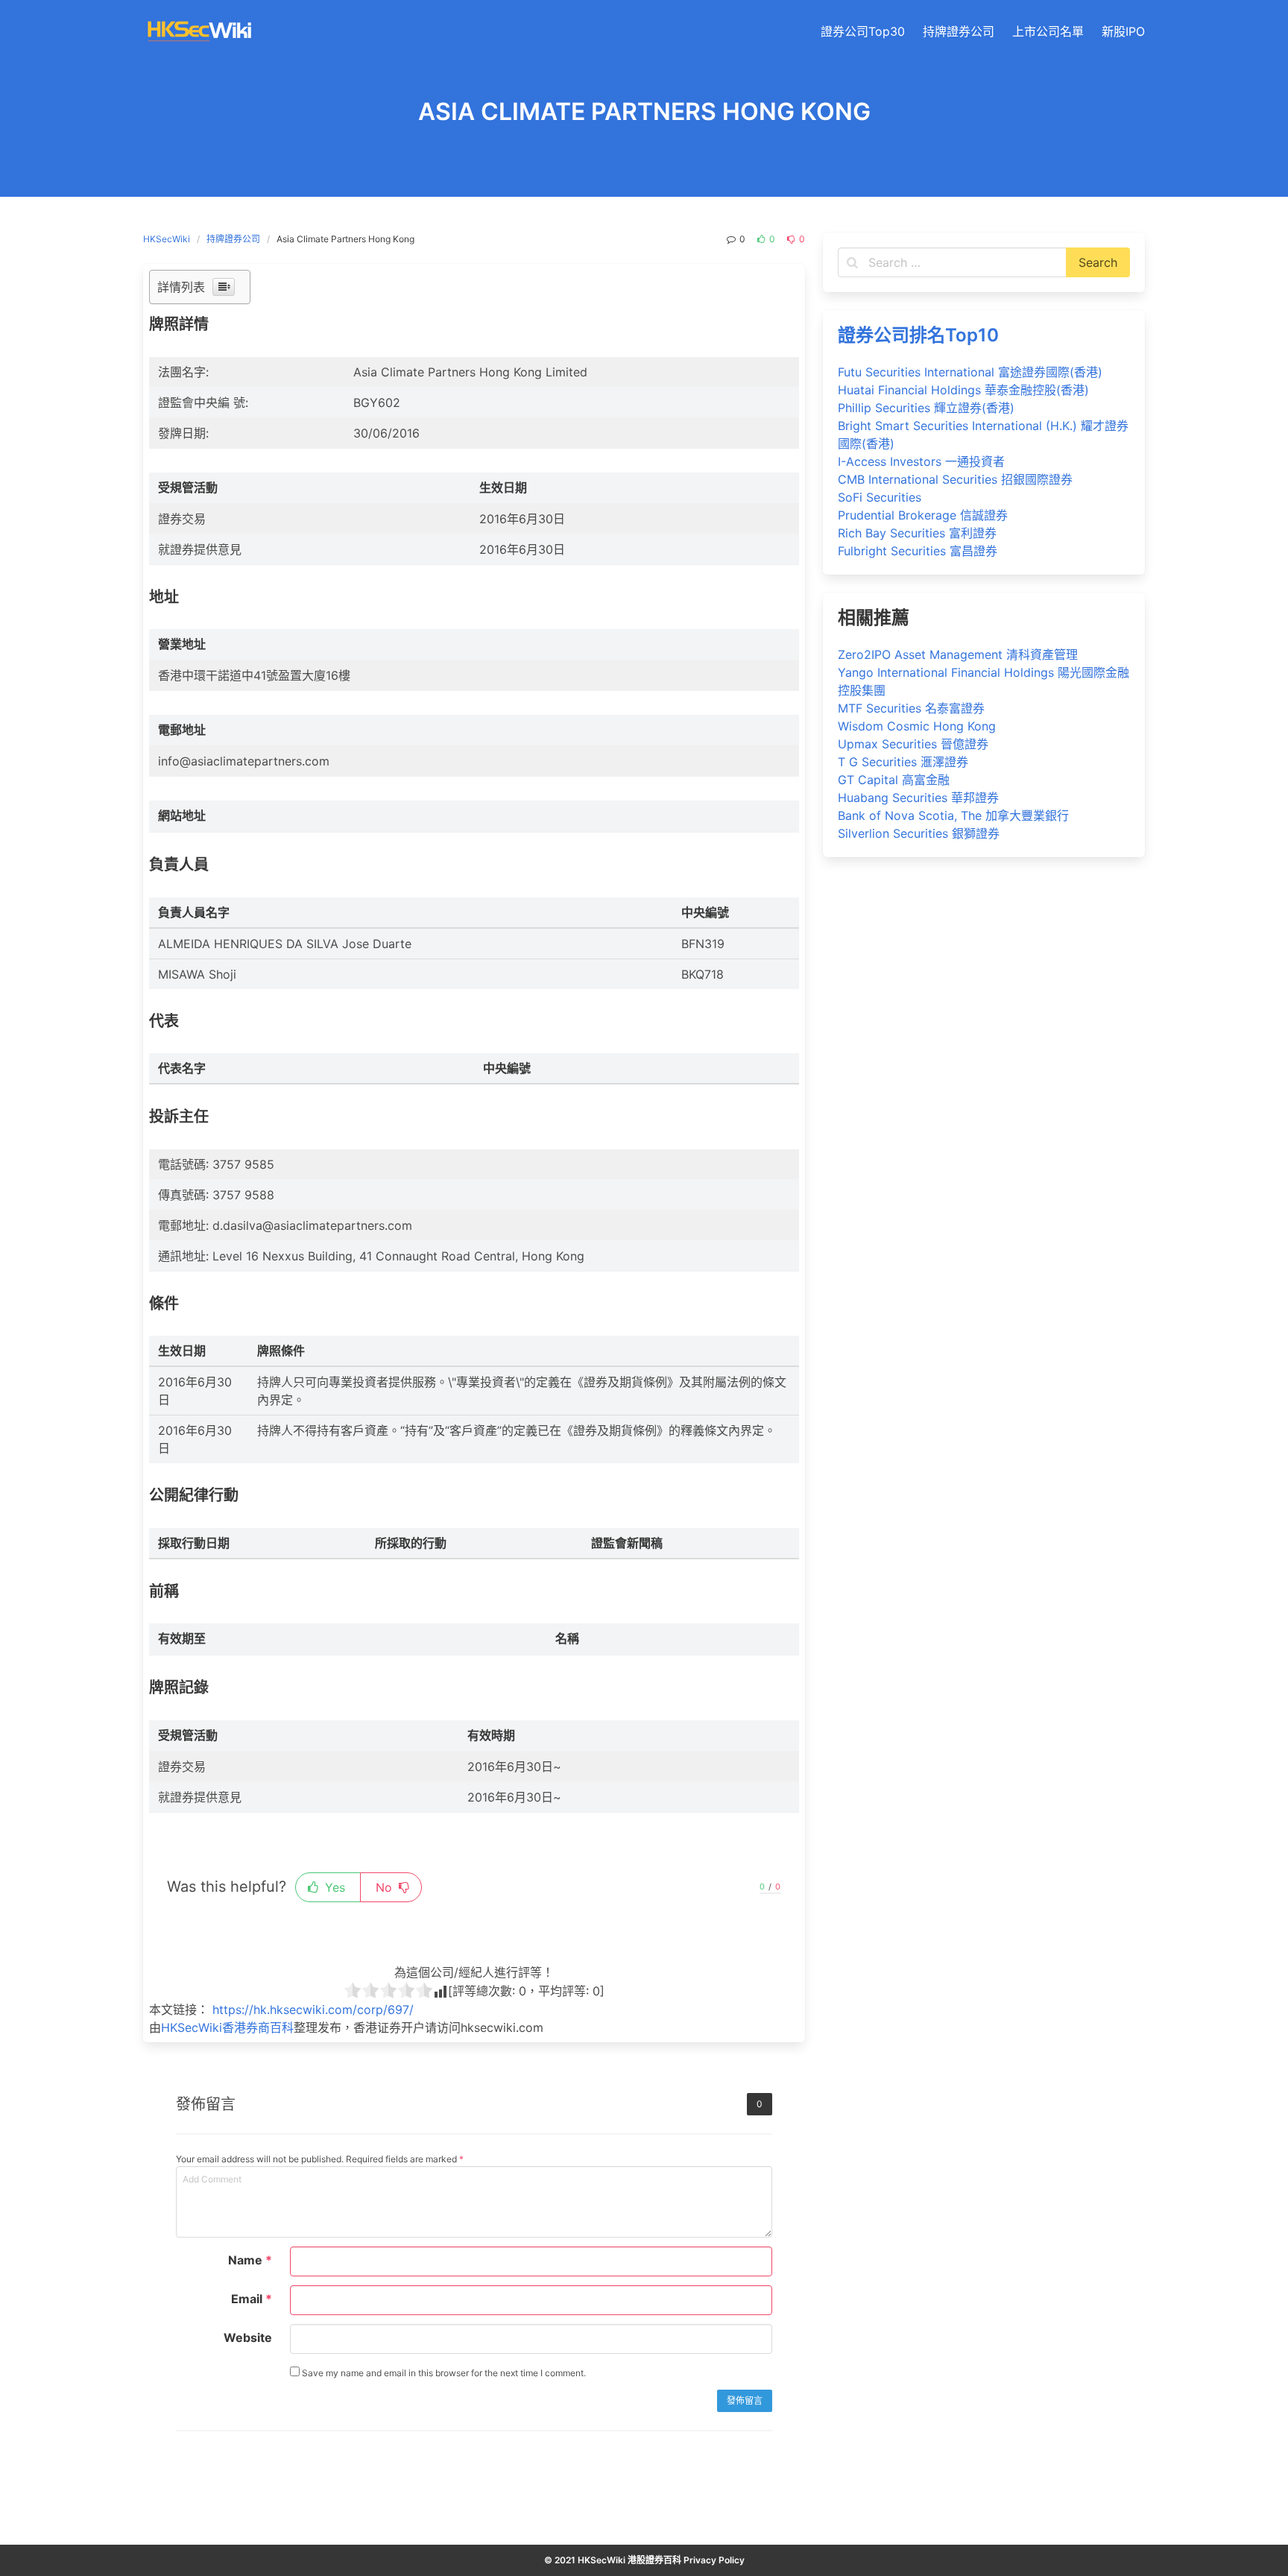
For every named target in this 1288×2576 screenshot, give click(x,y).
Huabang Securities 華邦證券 (918, 798)
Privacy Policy (714, 2560)
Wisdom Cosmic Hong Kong (917, 726)
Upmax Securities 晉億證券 (913, 744)
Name (250, 2260)
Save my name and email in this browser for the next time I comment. (443, 2373)
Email (252, 2299)
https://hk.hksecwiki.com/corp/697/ (313, 2010)
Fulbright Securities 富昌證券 (918, 551)
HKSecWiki (167, 239)
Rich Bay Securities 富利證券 (917, 533)
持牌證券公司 (233, 239)
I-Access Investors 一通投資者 (921, 461)
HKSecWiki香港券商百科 (227, 2027)
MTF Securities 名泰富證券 (911, 708)
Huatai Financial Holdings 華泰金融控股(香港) (963, 390)
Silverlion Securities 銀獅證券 (919, 833)
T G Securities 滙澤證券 (903, 762)
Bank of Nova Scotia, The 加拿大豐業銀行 (953, 815)
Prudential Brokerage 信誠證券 (923, 515)
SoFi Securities (880, 497)
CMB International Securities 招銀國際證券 (955, 479)
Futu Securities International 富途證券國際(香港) (970, 372)
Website (248, 2337)
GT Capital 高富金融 (894, 780)
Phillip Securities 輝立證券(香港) (926, 408)
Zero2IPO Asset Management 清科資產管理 (958, 654)
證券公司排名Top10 (918, 335)
